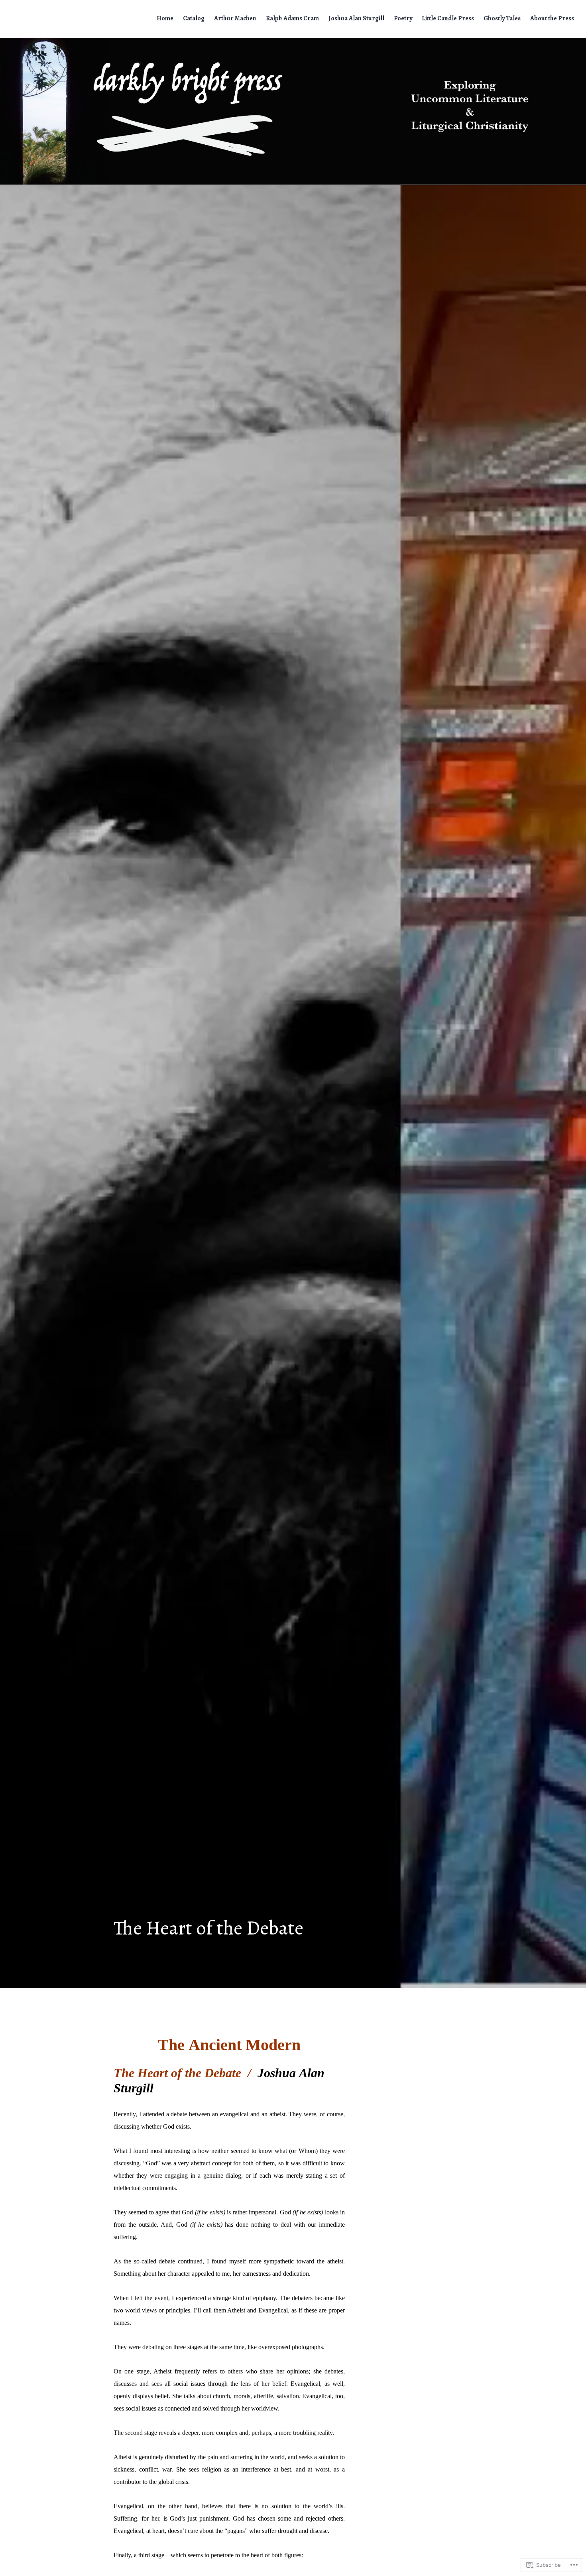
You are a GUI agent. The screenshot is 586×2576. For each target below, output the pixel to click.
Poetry (403, 18)
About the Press (552, 18)
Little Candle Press (448, 18)
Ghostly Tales (502, 18)
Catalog (194, 18)
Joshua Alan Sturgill (356, 18)
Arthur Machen (235, 18)
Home (165, 18)
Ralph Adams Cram (292, 18)
